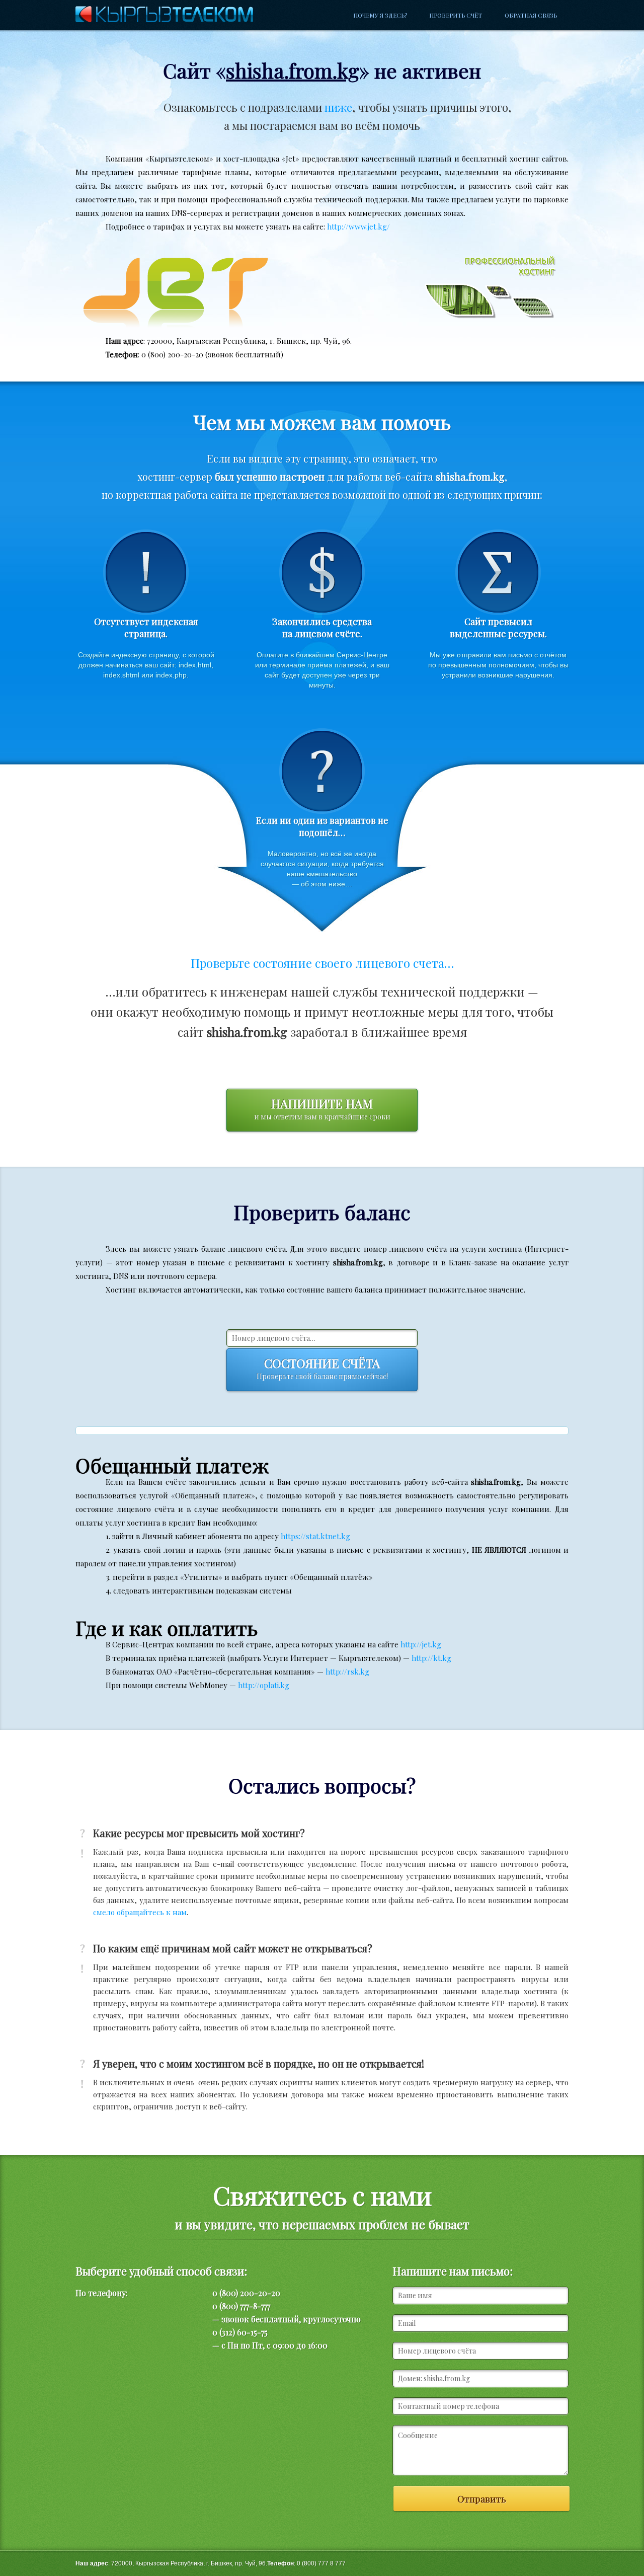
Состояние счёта (322, 1368)
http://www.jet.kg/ (358, 226)
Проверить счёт (456, 15)
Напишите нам (322, 1108)
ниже (338, 107)
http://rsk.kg (347, 1672)
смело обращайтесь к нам (140, 1912)
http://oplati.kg (264, 1685)
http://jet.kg (421, 1644)
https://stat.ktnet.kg (315, 1536)
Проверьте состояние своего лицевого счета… (322, 963)
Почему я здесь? (380, 15)
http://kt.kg (431, 1658)
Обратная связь (531, 15)
